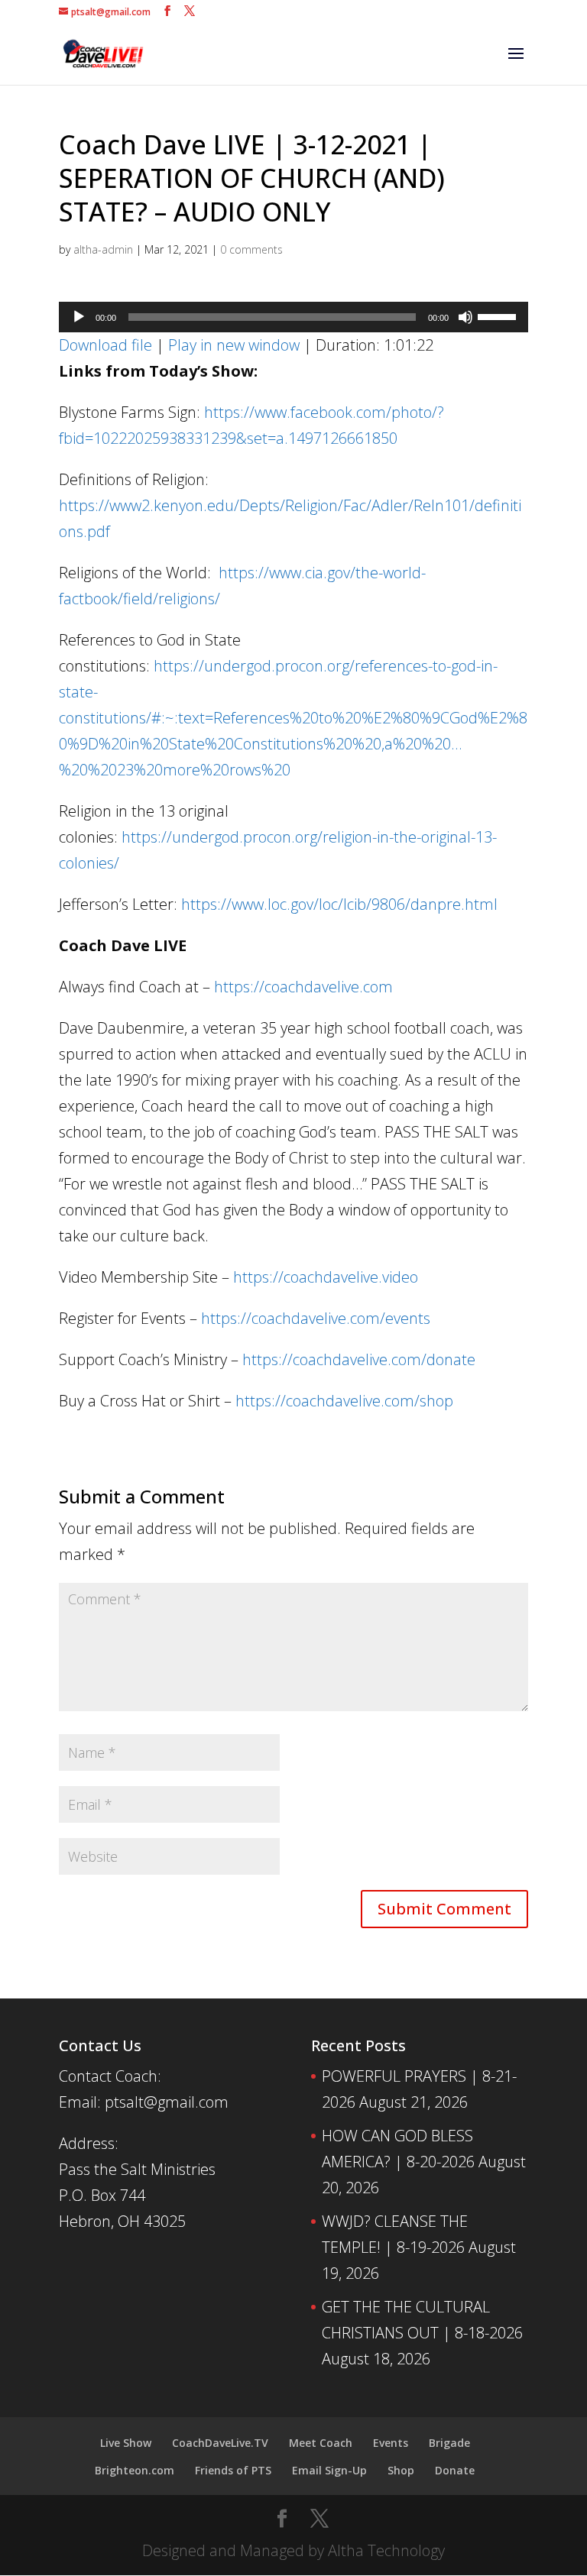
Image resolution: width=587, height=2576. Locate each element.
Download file (105, 345)
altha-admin (103, 249)
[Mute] (465, 317)
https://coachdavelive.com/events (316, 1318)
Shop (401, 2470)
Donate (455, 2470)
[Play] (79, 317)
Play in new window (234, 345)
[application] (293, 317)
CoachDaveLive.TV (220, 2443)
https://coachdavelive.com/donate (359, 1359)
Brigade (449, 2443)
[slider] (499, 316)
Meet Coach (321, 2443)
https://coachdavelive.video (326, 1277)
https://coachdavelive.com (303, 987)
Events (391, 2443)
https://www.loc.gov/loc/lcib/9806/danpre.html (339, 904)
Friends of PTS (233, 2470)
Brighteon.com (135, 2470)
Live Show (126, 2443)
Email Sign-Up (329, 2470)
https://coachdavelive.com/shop (344, 1401)
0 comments (251, 249)
